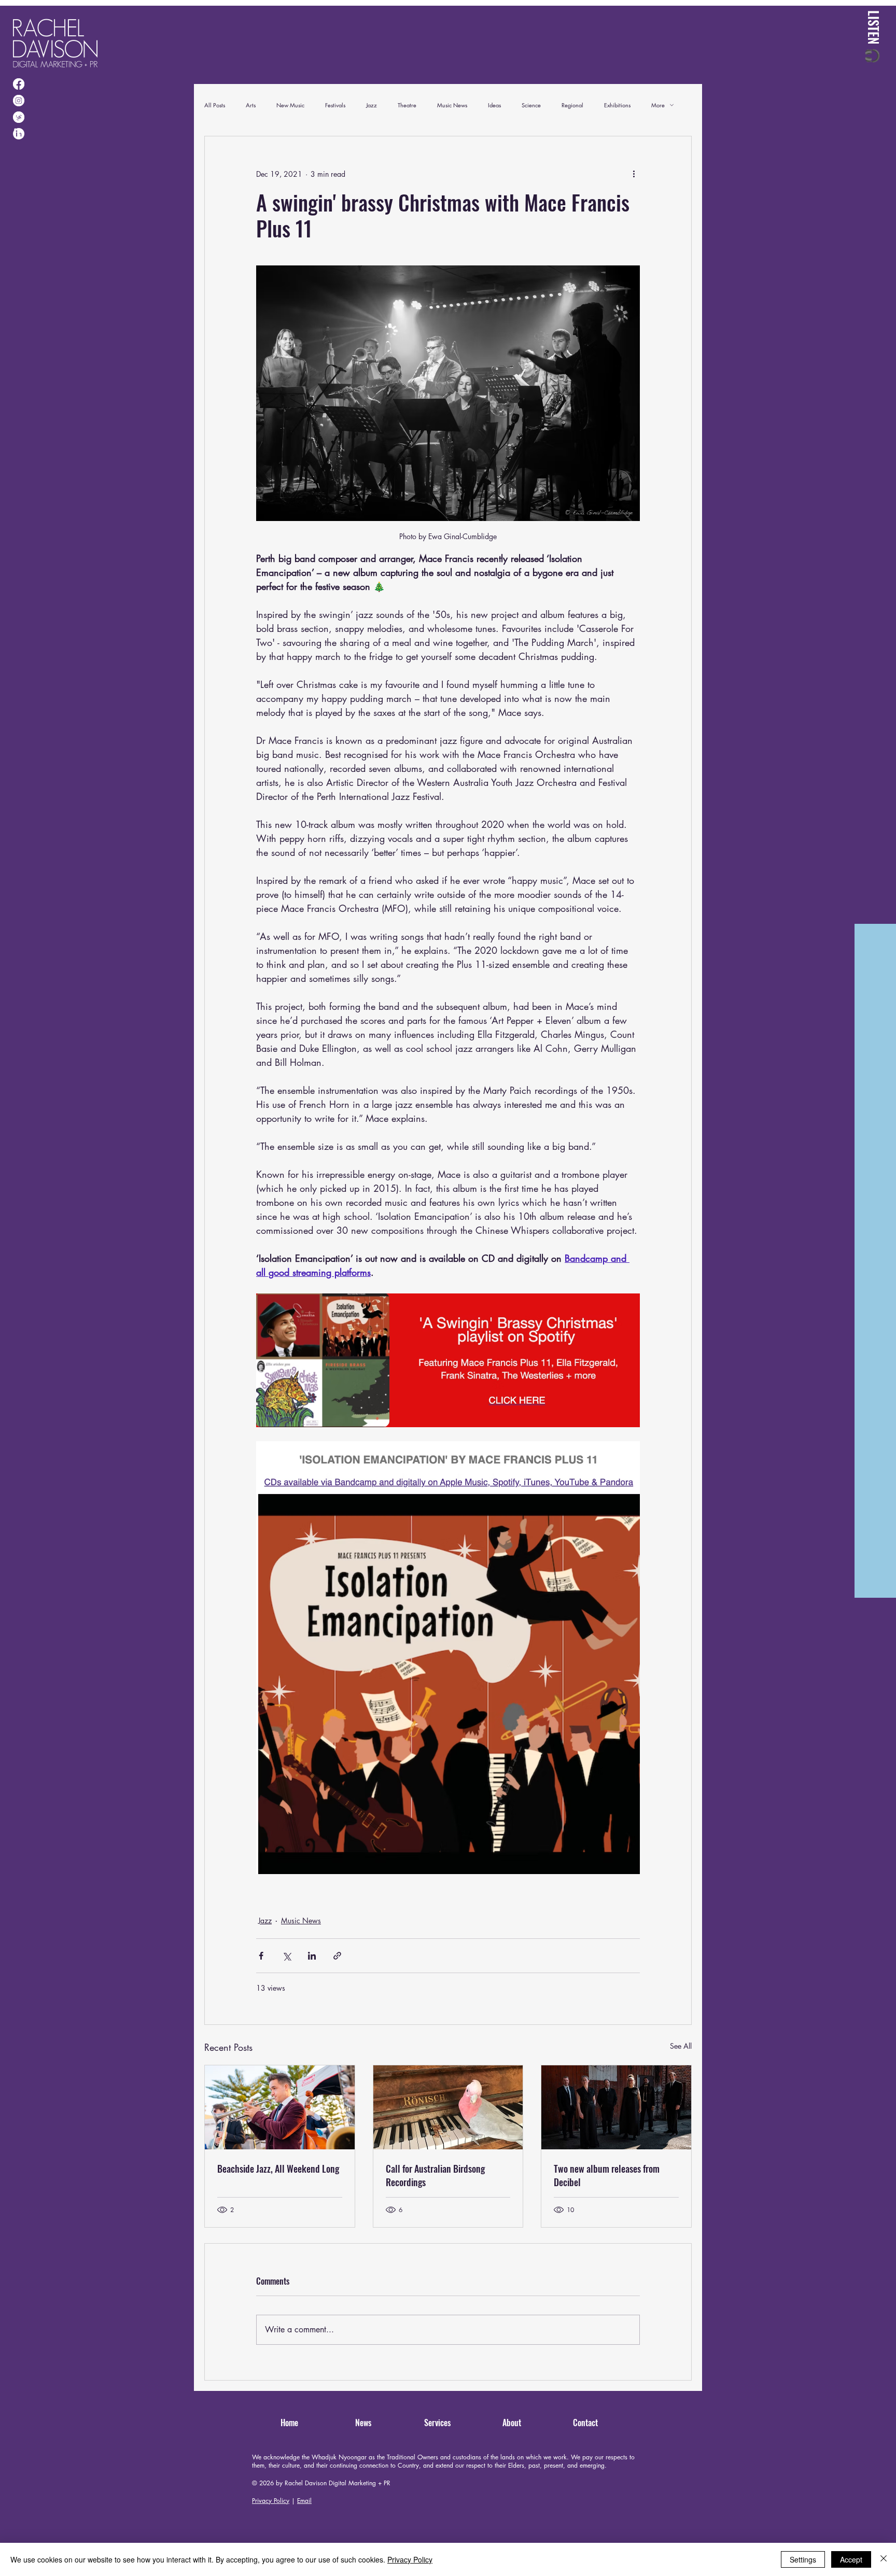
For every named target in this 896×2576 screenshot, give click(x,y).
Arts (251, 105)
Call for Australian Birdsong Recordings (435, 2175)
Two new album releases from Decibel (607, 2175)
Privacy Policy (271, 2501)
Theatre (407, 105)
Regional (572, 105)
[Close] (884, 2559)
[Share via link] (337, 1956)
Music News (452, 105)
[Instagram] (19, 101)
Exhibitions (617, 105)
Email (304, 2501)
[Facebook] (19, 84)
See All (681, 2046)
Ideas (494, 105)
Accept (851, 2559)
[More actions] (634, 174)
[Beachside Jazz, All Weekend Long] (280, 2107)
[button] (874, 37)
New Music (290, 105)
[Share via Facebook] (261, 1956)
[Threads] (19, 117)
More (658, 105)
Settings (803, 2559)
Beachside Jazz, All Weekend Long (278, 2169)
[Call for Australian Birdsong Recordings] (448, 2107)
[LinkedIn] (19, 134)
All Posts (215, 105)
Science (531, 105)
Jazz (372, 105)
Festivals (335, 105)
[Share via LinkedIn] (312, 1956)
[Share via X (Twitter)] (286, 1956)
